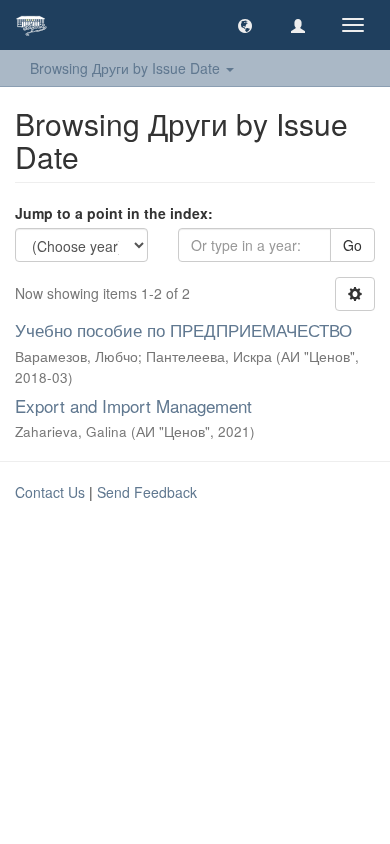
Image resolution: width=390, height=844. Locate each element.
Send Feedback (147, 492)
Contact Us (50, 492)
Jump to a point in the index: (114, 213)
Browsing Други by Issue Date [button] (127, 68)
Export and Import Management (133, 405)
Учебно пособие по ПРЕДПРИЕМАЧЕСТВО (183, 329)
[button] (245, 25)
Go (352, 245)
